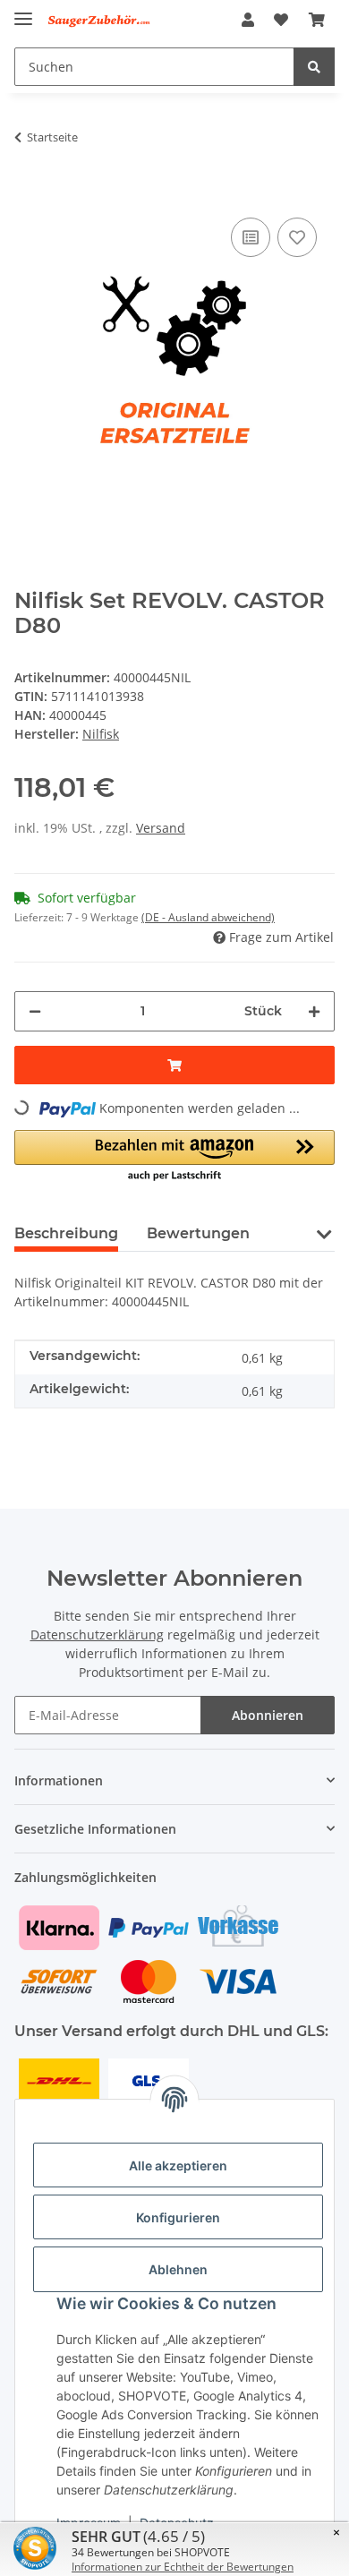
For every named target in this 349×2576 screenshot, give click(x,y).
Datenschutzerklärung (97, 1635)
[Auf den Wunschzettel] (297, 237)
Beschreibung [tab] (66, 1233)
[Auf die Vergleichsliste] (251, 237)
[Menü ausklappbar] (23, 11)
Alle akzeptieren (178, 2165)
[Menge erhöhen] (314, 1011)
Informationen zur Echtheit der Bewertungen (183, 2567)
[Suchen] (314, 67)
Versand (161, 828)
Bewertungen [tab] (198, 1233)
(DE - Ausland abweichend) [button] (208, 917)
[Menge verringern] (35, 1011)
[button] (248, 20)
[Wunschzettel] (281, 20)
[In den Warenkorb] (29, 186)
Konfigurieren (178, 2217)
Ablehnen (178, 2269)
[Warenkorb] (317, 20)
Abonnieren (268, 1715)
